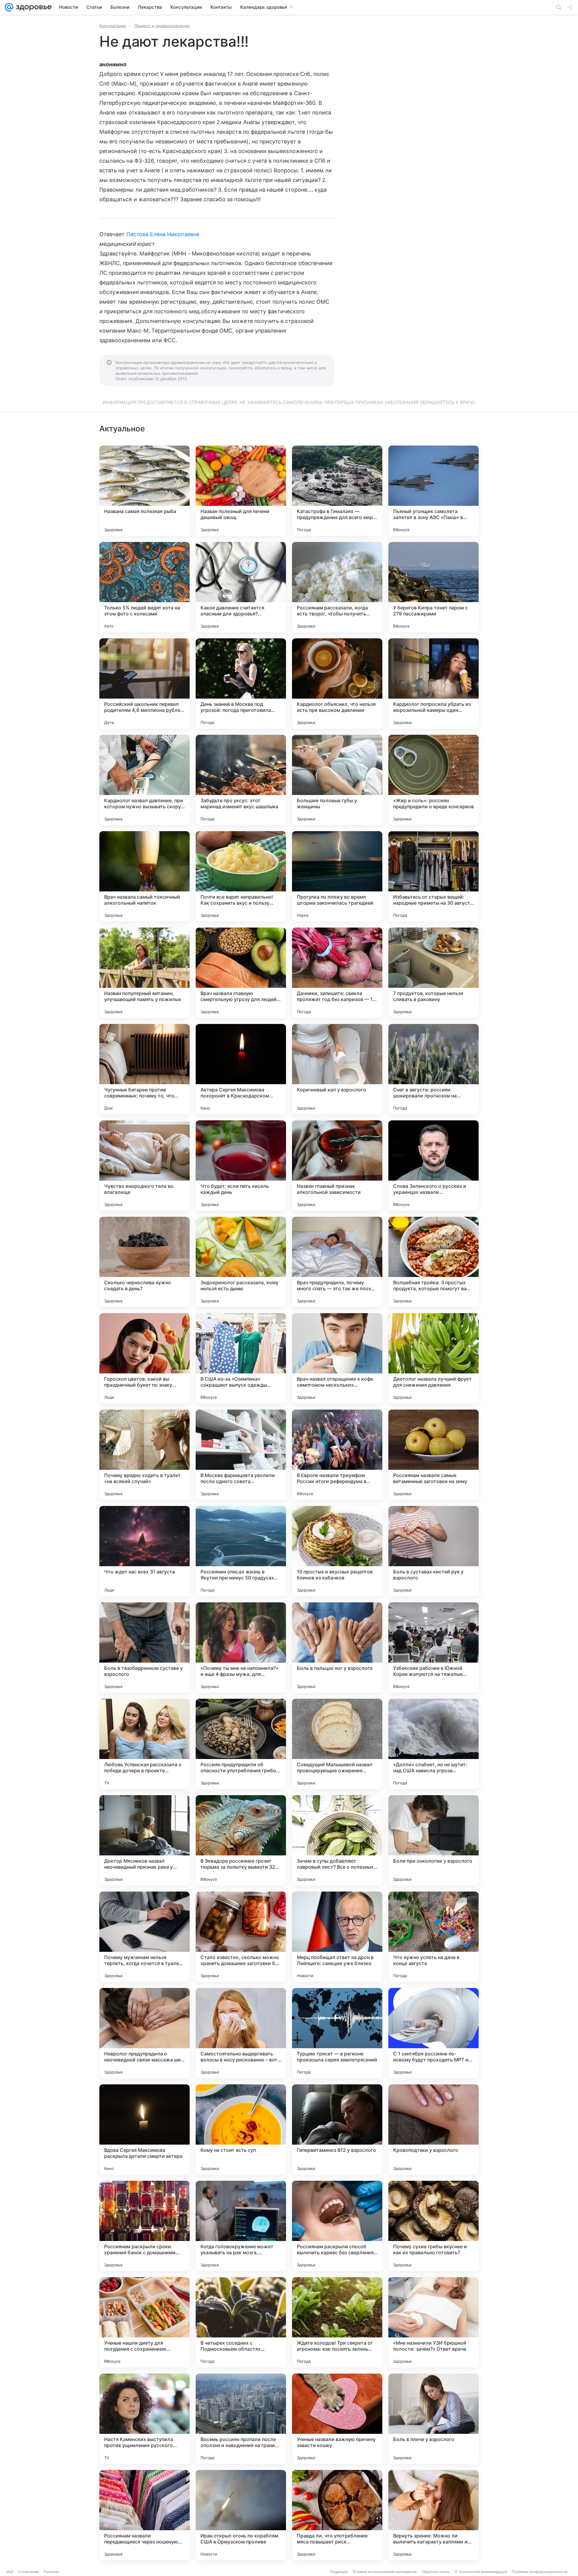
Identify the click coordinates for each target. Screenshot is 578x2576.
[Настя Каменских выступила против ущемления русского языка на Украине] (144, 2419)
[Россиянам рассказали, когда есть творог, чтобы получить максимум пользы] (337, 587)
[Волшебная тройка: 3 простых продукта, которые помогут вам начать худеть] (433, 1262)
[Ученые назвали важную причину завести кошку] (337, 2419)
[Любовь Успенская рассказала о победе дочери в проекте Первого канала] (144, 1744)
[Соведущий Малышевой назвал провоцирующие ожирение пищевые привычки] (337, 1744)
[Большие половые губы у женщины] (337, 780)
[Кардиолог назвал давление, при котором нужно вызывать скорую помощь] (144, 780)
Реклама (51, 2572)
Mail (10, 2572)
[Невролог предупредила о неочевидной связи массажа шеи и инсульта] (144, 2033)
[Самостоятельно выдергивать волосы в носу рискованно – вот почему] (241, 2033)
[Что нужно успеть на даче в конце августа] (433, 1937)
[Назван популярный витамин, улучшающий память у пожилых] (144, 973)
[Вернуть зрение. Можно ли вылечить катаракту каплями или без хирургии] (433, 2515)
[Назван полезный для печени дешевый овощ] (241, 491)
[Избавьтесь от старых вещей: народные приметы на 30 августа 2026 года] (433, 876)
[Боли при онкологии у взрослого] (433, 1840)
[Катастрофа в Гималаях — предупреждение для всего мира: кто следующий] (337, 491)
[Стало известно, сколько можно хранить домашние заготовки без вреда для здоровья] (241, 1937)
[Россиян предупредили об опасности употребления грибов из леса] (241, 1744)
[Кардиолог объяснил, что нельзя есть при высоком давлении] (337, 684)
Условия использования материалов (385, 2572)
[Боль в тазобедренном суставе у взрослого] (144, 1648)
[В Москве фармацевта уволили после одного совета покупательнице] (241, 1455)
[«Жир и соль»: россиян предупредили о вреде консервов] (433, 780)
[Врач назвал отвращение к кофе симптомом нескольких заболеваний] (337, 1358)
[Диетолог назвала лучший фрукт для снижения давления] (433, 1358)
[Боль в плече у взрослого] (433, 2419)
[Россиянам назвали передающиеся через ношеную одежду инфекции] (144, 2515)
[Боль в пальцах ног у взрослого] (337, 1648)
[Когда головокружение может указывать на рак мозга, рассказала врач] (241, 2226)
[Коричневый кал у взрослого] (337, 1069)
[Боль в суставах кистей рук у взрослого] (433, 1551)
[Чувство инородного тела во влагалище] (144, 1166)
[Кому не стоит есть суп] (241, 2130)
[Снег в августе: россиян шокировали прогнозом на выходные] (433, 1069)
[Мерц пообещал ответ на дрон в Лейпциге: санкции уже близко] (337, 1937)
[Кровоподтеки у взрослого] (433, 2130)
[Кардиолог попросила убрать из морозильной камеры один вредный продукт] (433, 684)
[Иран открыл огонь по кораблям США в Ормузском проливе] (241, 2515)
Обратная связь (436, 2572)
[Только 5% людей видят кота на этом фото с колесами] (144, 587)
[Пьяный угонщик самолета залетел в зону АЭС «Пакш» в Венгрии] (433, 491)
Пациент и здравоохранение (162, 26)
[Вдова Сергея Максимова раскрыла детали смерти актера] (144, 2130)
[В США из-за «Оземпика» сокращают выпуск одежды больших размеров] (241, 1358)
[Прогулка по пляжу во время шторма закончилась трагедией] (337, 876)
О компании (28, 2572)
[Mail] (9, 7)
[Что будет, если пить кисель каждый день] (241, 1166)
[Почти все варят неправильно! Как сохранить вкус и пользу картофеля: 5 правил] (241, 876)
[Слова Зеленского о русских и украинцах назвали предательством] (433, 1166)
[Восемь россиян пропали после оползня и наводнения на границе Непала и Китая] (241, 2419)
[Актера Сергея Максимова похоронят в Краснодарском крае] (241, 1069)
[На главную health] (33, 7)
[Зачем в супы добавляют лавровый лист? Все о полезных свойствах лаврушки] (337, 1840)
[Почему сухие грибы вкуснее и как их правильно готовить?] (433, 2226)
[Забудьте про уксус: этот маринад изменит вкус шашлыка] (241, 780)
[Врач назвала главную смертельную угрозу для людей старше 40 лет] (241, 973)
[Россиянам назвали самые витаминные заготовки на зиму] (433, 1455)
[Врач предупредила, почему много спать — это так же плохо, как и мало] (337, 1262)
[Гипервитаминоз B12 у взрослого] (337, 2130)
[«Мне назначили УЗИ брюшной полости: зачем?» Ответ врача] (433, 2322)
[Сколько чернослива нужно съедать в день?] (144, 1262)
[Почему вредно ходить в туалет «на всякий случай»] (144, 1455)
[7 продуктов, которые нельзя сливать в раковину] (433, 973)
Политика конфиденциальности (539, 2572)
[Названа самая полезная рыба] (144, 491)
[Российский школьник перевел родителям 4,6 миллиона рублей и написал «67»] (144, 684)
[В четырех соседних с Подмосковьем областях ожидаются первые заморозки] (241, 2322)
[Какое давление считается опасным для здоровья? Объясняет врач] (241, 587)
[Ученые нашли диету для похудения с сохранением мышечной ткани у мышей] (144, 2322)
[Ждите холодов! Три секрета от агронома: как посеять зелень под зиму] (337, 2322)
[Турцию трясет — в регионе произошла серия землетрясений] (337, 2033)
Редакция (339, 2572)
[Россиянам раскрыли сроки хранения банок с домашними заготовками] (144, 2226)
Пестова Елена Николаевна (163, 234)
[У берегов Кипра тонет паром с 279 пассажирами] (433, 587)
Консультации (113, 26)
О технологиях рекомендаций (481, 2572)
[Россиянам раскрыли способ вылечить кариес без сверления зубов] (337, 2226)
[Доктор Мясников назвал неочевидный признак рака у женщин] (144, 1840)
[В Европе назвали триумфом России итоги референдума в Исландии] (337, 1455)
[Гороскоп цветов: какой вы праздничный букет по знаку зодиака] (144, 1358)
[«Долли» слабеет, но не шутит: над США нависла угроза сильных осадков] (433, 1744)
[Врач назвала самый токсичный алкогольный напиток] (144, 876)
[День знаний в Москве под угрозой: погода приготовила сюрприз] (241, 684)
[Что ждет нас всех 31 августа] (144, 1551)
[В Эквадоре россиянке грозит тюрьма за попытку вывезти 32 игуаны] (241, 1840)
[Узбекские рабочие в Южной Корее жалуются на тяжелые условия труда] (433, 1648)
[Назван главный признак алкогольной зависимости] (337, 1166)
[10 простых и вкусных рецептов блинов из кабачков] (337, 1551)
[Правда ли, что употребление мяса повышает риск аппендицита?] (337, 2515)
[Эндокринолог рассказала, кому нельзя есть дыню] (241, 1262)
